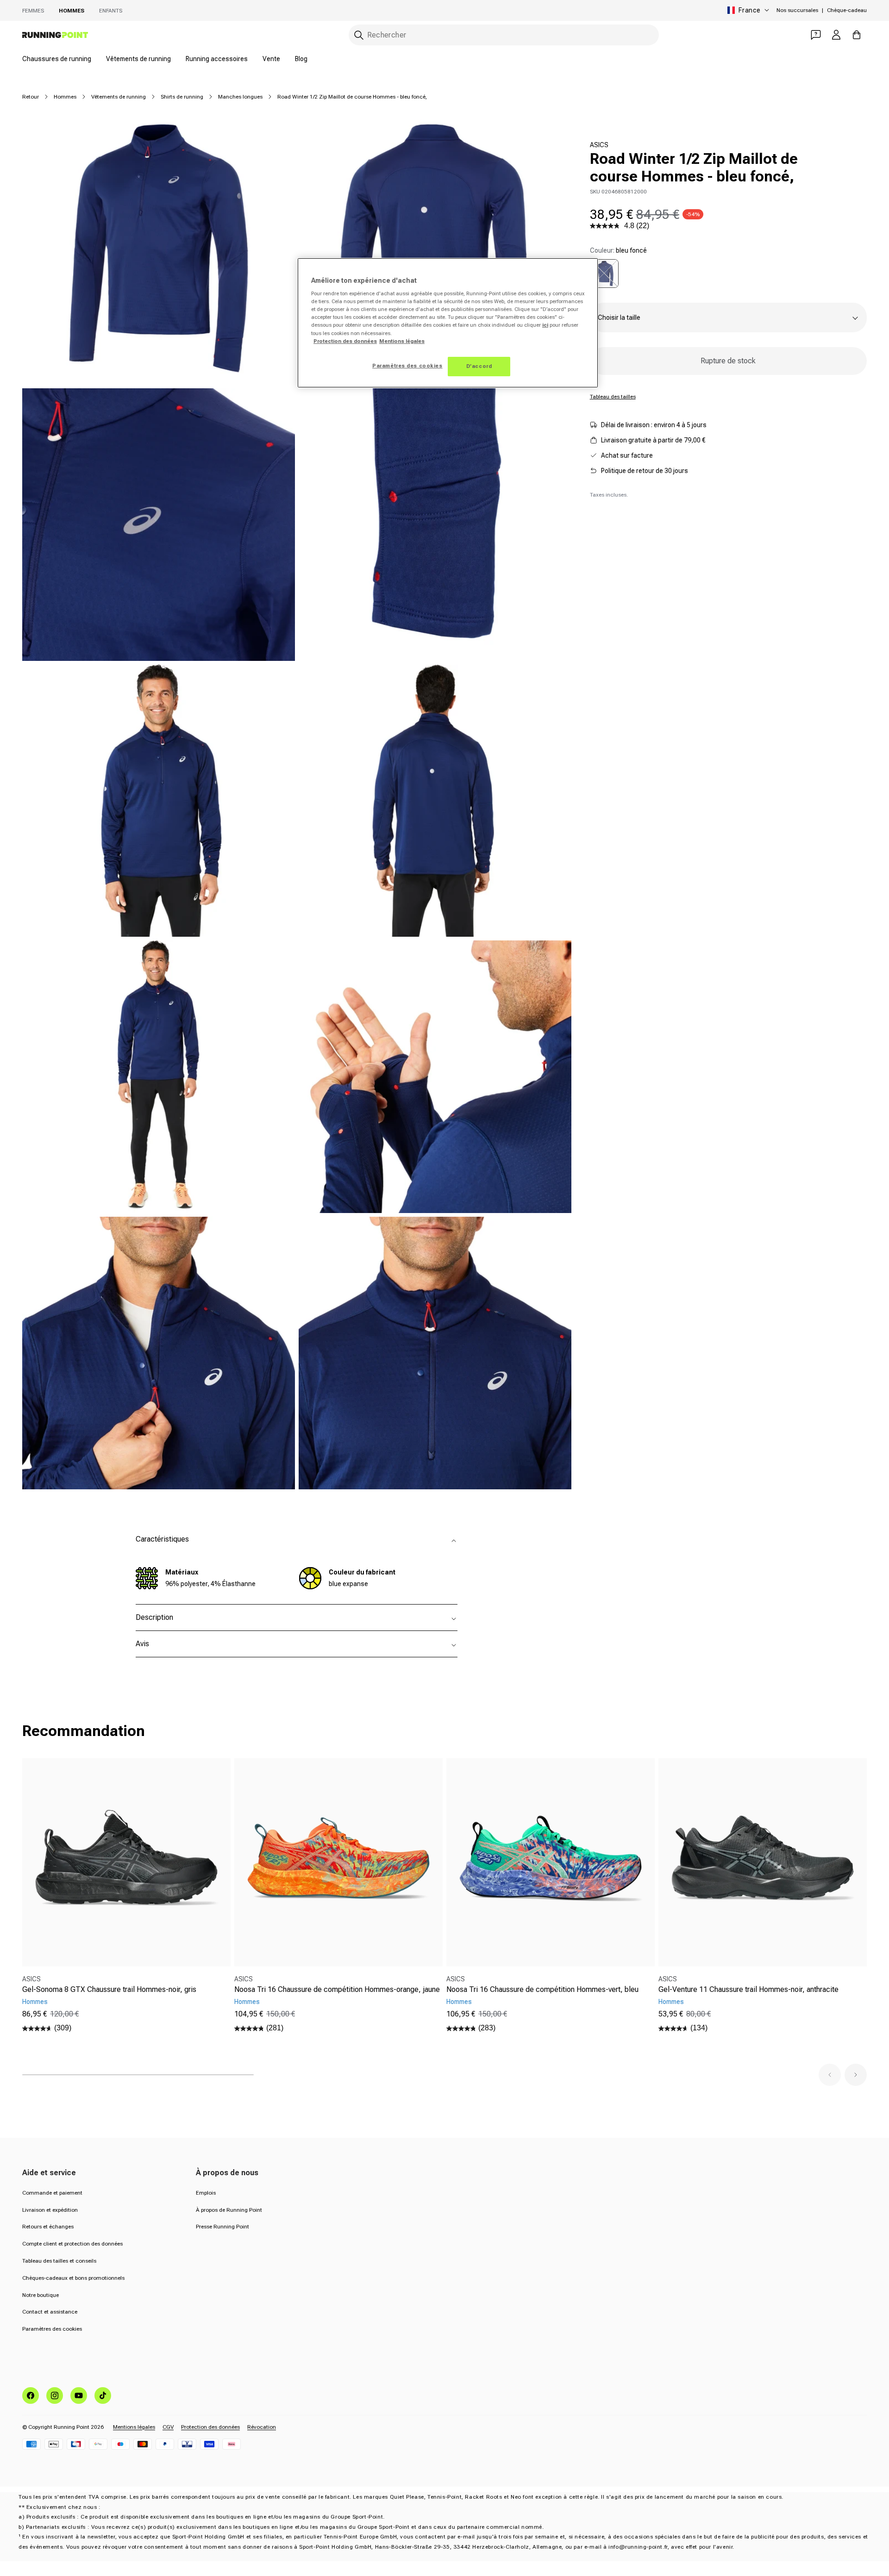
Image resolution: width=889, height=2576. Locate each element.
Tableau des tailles (613, 397)
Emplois (206, 2193)
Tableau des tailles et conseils (59, 2261)
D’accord (479, 366)
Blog (301, 59)
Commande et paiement (52, 2193)
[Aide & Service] (816, 35)
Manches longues (240, 97)
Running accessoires (217, 59)
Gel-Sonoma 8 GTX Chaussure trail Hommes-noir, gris (109, 1989)
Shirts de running (182, 97)
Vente (271, 59)
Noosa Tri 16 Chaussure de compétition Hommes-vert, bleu (542, 1989)
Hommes (72, 11)
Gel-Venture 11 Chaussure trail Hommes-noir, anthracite (748, 1989)
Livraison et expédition (50, 2210)
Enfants (111, 11)
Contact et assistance (50, 2312)
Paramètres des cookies (52, 2329)
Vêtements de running (138, 59)
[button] (830, 2075)
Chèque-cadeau (847, 10)
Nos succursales (797, 10)
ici (545, 325)
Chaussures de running (57, 59)
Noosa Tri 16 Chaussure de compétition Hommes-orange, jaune (337, 1989)
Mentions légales (134, 2427)
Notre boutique (41, 2295)
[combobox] (504, 35)
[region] (448, 323)
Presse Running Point (222, 2227)
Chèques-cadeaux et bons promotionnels (73, 2278)
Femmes (33, 11)
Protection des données (210, 2427)
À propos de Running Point (229, 2210)
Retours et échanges (48, 2227)
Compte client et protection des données (72, 2244)
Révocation (262, 2427)
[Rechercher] (359, 35)
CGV (168, 2427)
